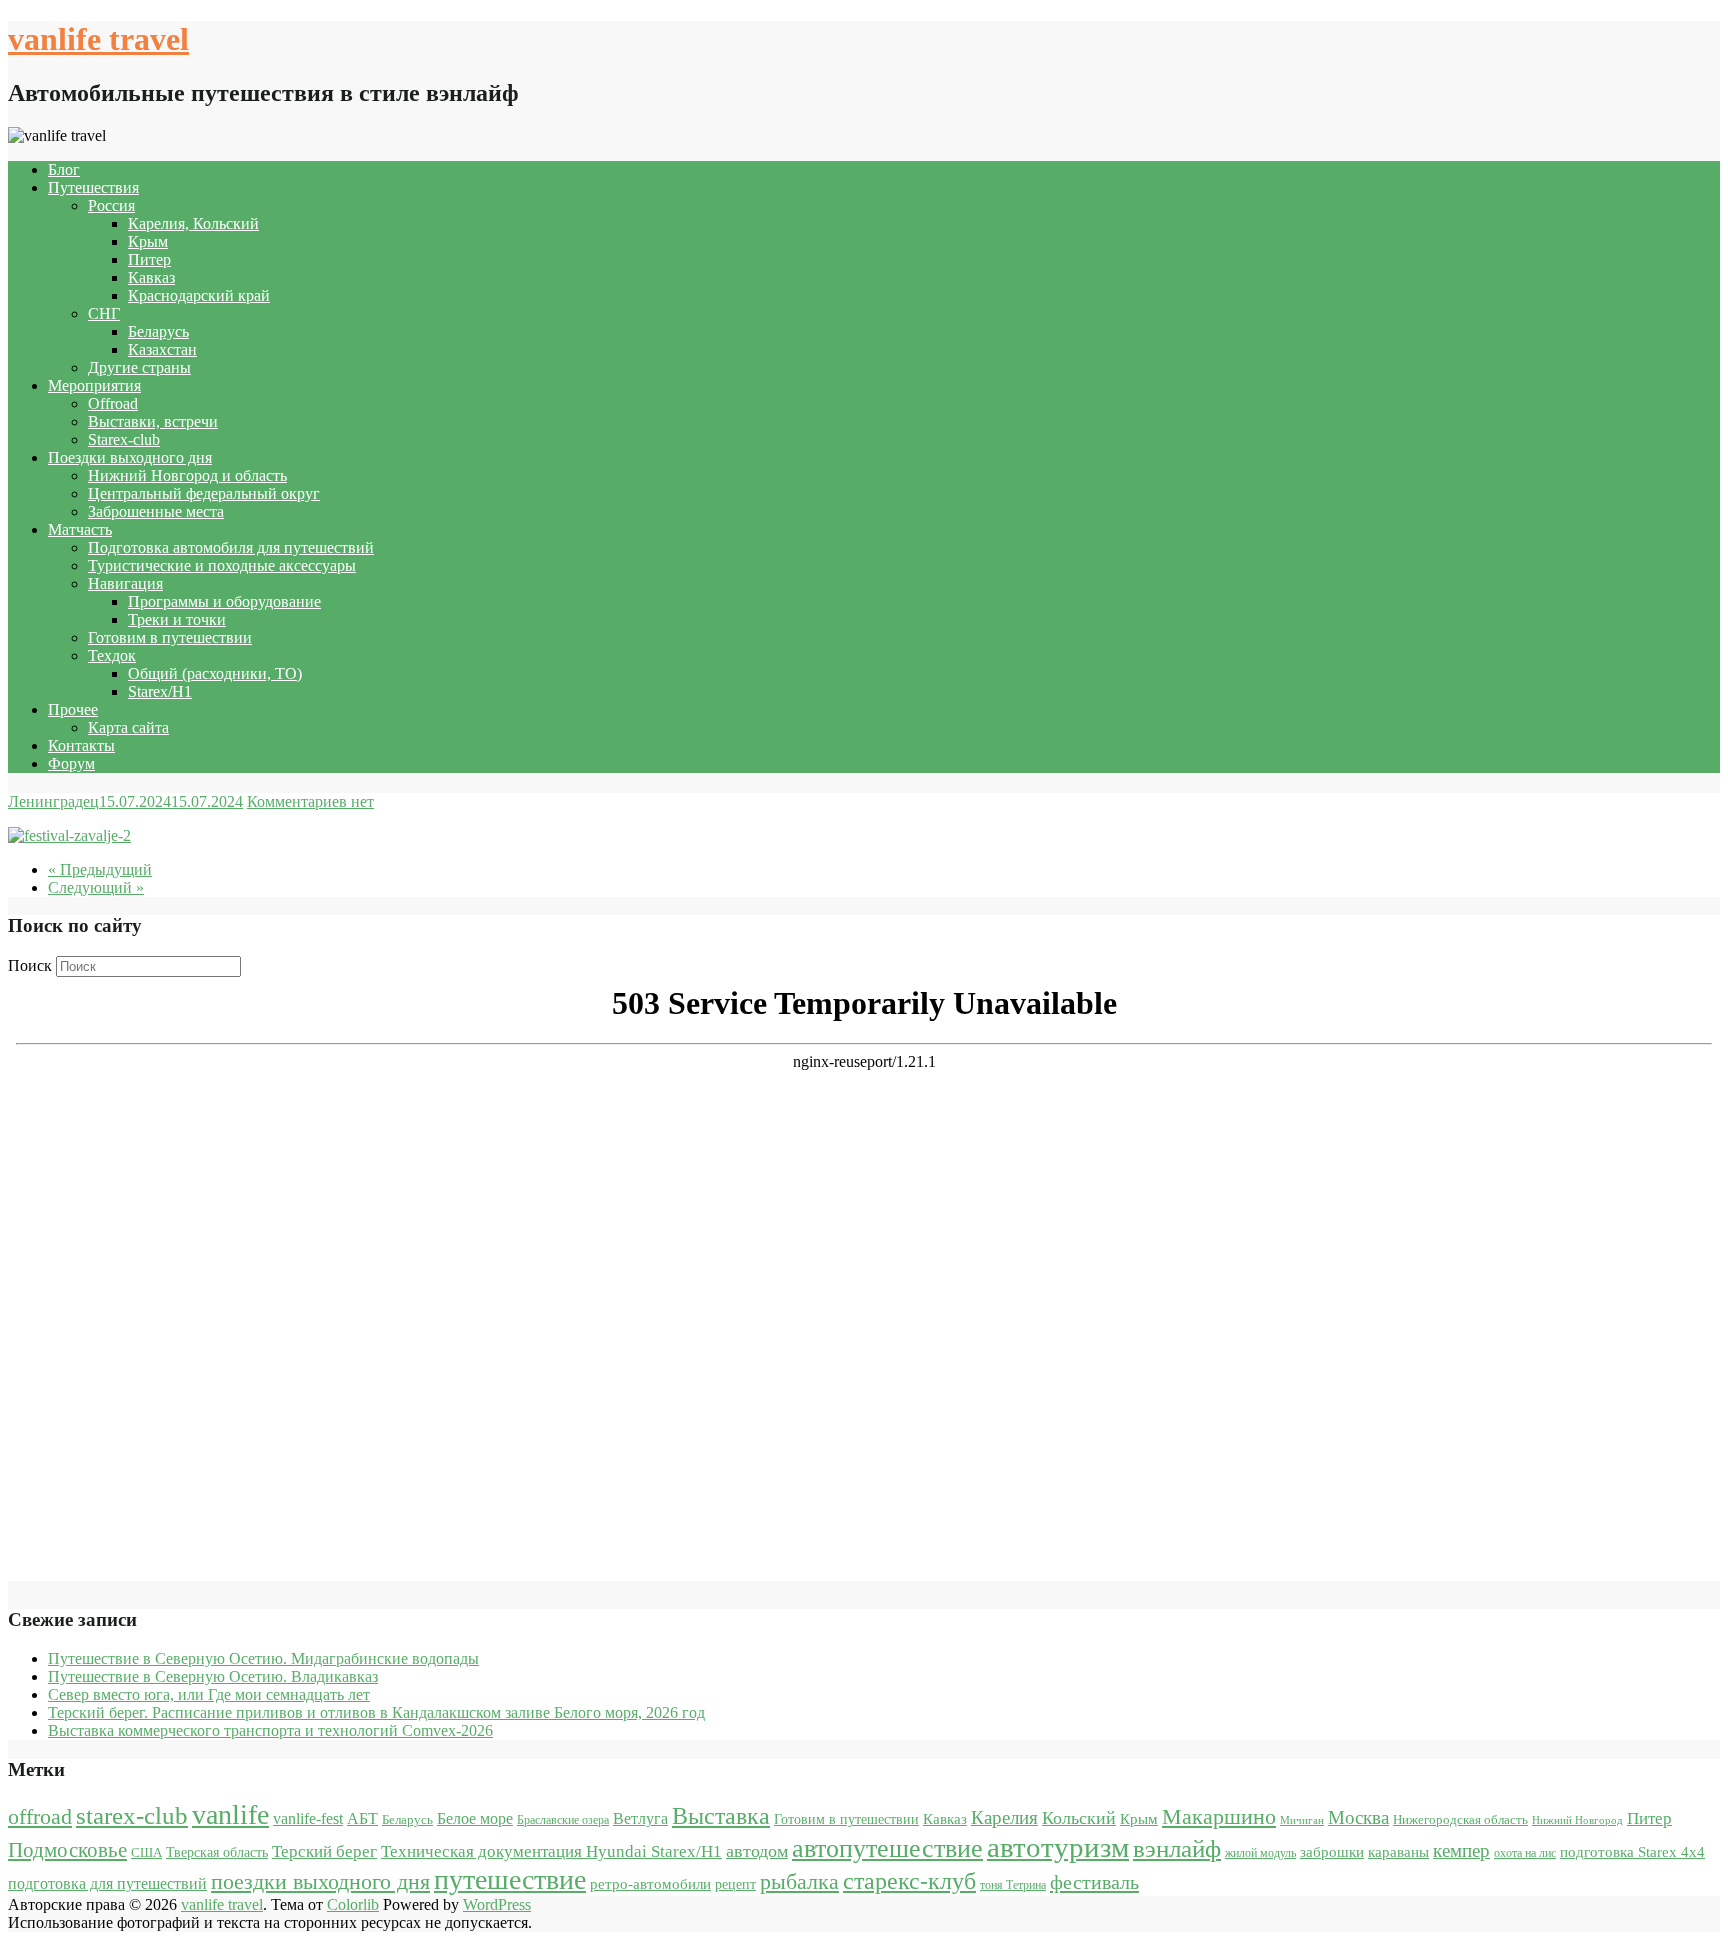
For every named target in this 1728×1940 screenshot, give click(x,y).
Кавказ (151, 277)
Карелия (1004, 1817)
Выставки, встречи (153, 421)
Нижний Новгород (1577, 1820)
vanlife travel (98, 39)
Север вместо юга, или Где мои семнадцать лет (209, 1694)
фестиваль (1094, 1882)
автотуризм (1058, 1847)
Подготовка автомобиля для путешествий (231, 547)
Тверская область (217, 1852)
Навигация (125, 583)
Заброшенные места (156, 511)
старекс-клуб (909, 1881)
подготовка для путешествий (107, 1883)
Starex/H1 (160, 691)
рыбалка (799, 1882)
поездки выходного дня (320, 1881)
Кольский (1079, 1818)
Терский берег (324, 1851)
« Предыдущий (100, 869)
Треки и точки (177, 619)
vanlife (230, 1814)
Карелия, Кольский (193, 223)
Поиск (30, 965)
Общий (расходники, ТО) (215, 673)
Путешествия (93, 187)
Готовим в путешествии (170, 637)
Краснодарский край (199, 295)
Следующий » (96, 887)
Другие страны (139, 367)
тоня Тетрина (1013, 1885)
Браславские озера (563, 1820)
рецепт (735, 1884)
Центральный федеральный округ (204, 493)
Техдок (112, 655)
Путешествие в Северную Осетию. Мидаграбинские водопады (263, 1658)
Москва (1358, 1817)
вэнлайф (1177, 1848)
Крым (148, 241)
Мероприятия (94, 385)
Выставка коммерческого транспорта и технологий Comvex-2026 (270, 1730)
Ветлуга (640, 1818)
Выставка (721, 1816)
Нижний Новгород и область (187, 475)
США (146, 1852)
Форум (71, 763)
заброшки (1332, 1852)
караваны (1398, 1851)
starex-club (132, 1815)
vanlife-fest (308, 1818)
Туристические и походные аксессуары (222, 565)
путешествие (510, 1879)
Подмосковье (67, 1850)
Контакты (81, 745)
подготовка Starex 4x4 (1632, 1852)
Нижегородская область (1460, 1819)
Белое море (475, 1818)
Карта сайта (128, 727)
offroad (40, 1817)
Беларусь (158, 331)
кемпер (1461, 1850)
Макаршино (1219, 1816)
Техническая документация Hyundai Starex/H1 (551, 1851)
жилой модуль (1260, 1853)
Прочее (73, 709)
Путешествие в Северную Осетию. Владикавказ (213, 1676)
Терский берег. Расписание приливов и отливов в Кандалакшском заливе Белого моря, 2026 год (376, 1712)
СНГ (104, 313)
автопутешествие (887, 1848)
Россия (111, 205)
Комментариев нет (310, 801)
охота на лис (1525, 1853)
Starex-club (124, 439)
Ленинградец (53, 801)
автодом (757, 1851)
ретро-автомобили (650, 1883)
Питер (149, 259)
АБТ (362, 1818)
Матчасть (80, 529)
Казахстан (162, 349)
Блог (64, 169)
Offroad (113, 403)
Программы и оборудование (224, 601)
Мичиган (1302, 1820)
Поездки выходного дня (130, 457)
